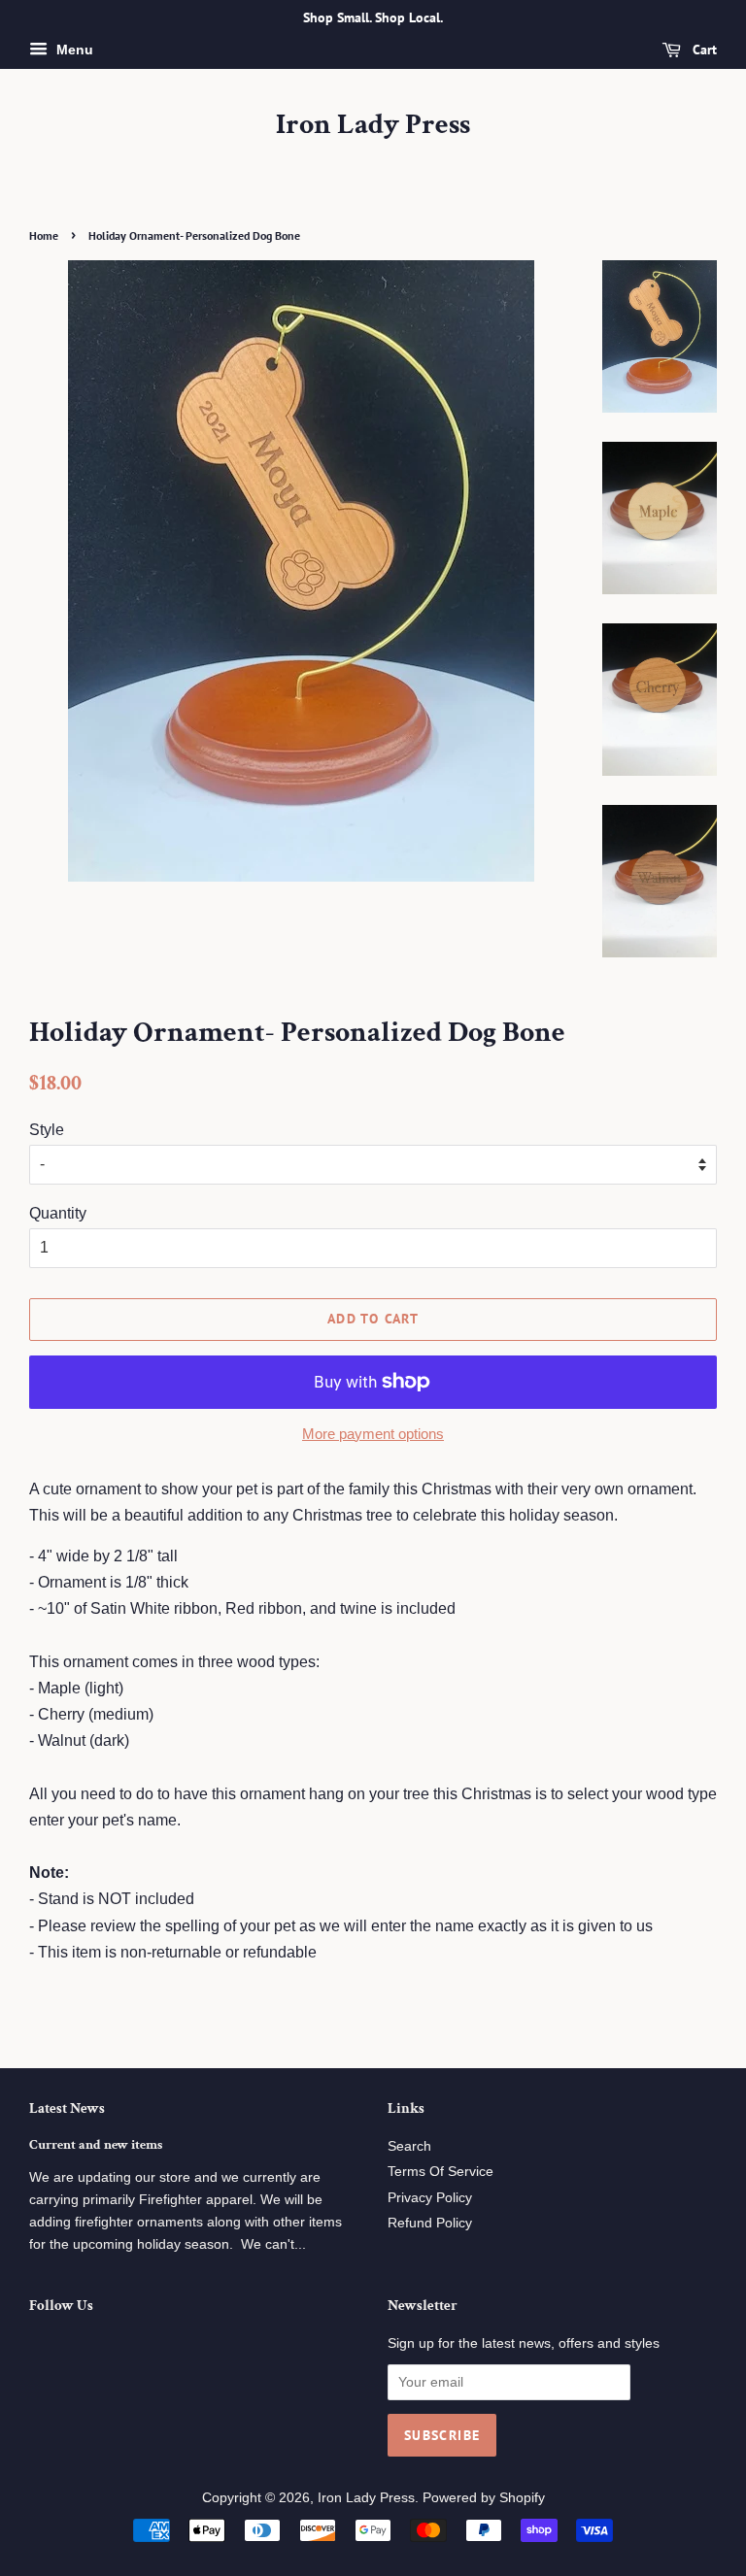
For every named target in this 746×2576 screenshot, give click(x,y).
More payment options (373, 1434)
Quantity (58, 1213)
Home (44, 235)
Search (409, 2146)
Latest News (67, 2108)
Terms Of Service (441, 2172)
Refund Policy (430, 2223)
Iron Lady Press (373, 125)
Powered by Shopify (484, 2498)
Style (47, 1130)
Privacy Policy (430, 2198)
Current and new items (96, 2145)
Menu (73, 50)
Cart (703, 50)
